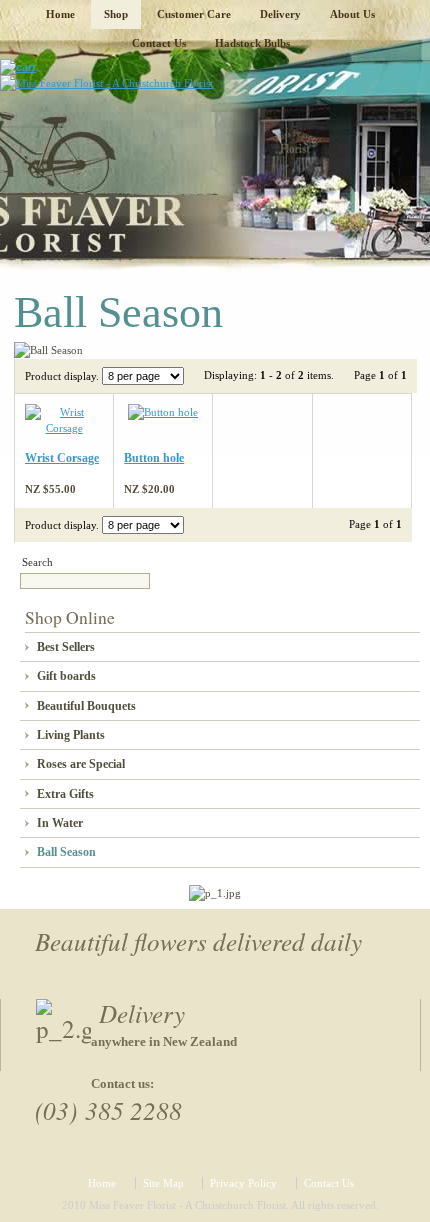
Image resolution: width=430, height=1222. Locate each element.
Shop (116, 14)
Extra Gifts (65, 794)
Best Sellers (66, 647)
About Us (352, 14)
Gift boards (66, 676)
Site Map (163, 1183)
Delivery (280, 14)
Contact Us (159, 43)
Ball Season (66, 852)
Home (60, 14)
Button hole (154, 458)
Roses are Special (81, 764)
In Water (60, 823)
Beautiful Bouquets (86, 706)
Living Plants (71, 735)
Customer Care (194, 14)
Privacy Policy (243, 1183)
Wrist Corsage (62, 458)
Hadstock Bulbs (252, 43)
